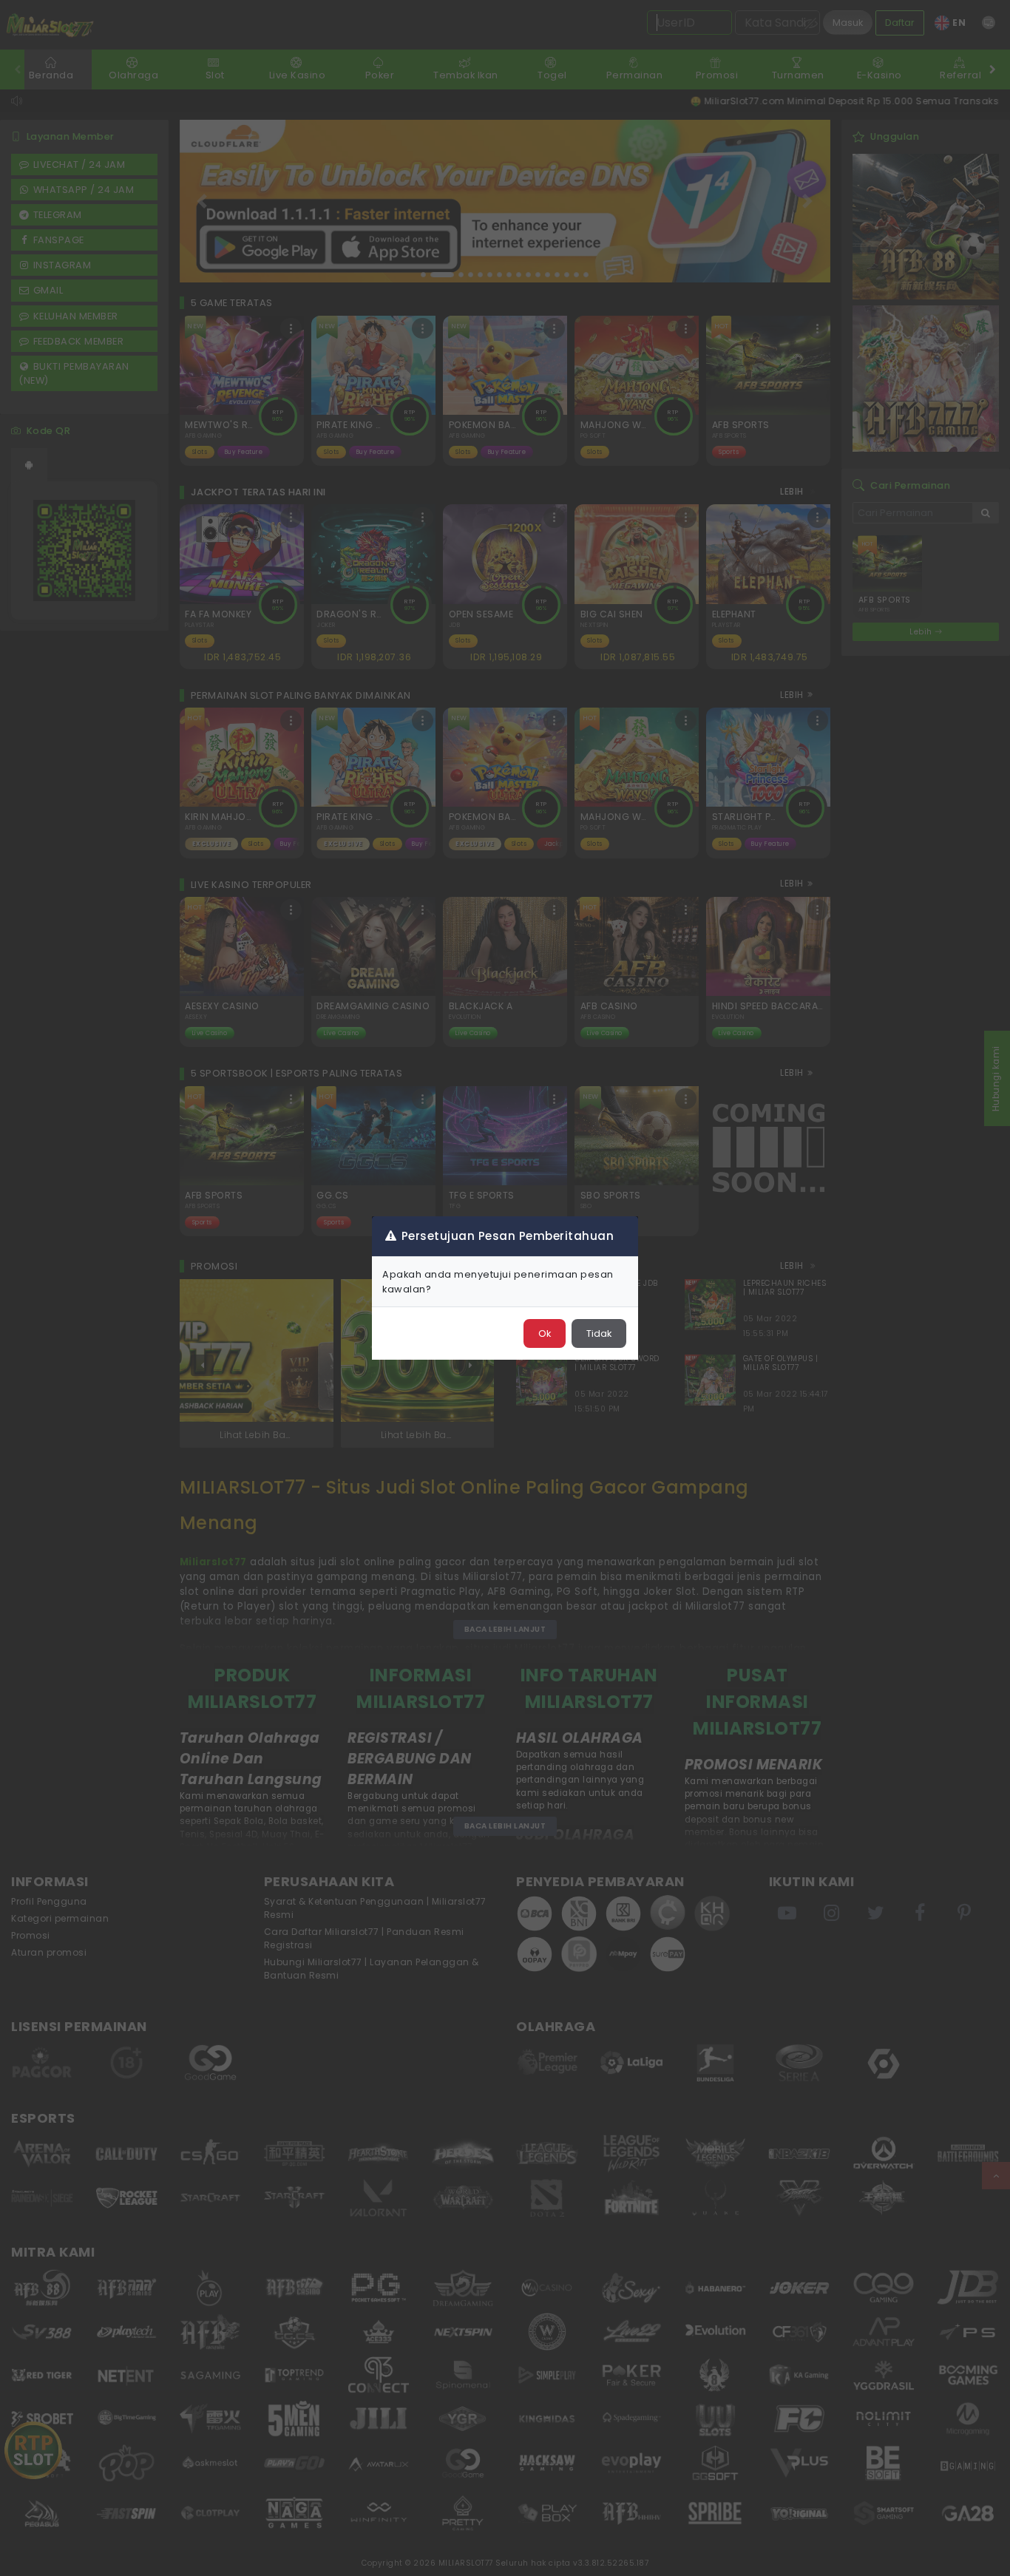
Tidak (599, 1333)
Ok (545, 1333)
